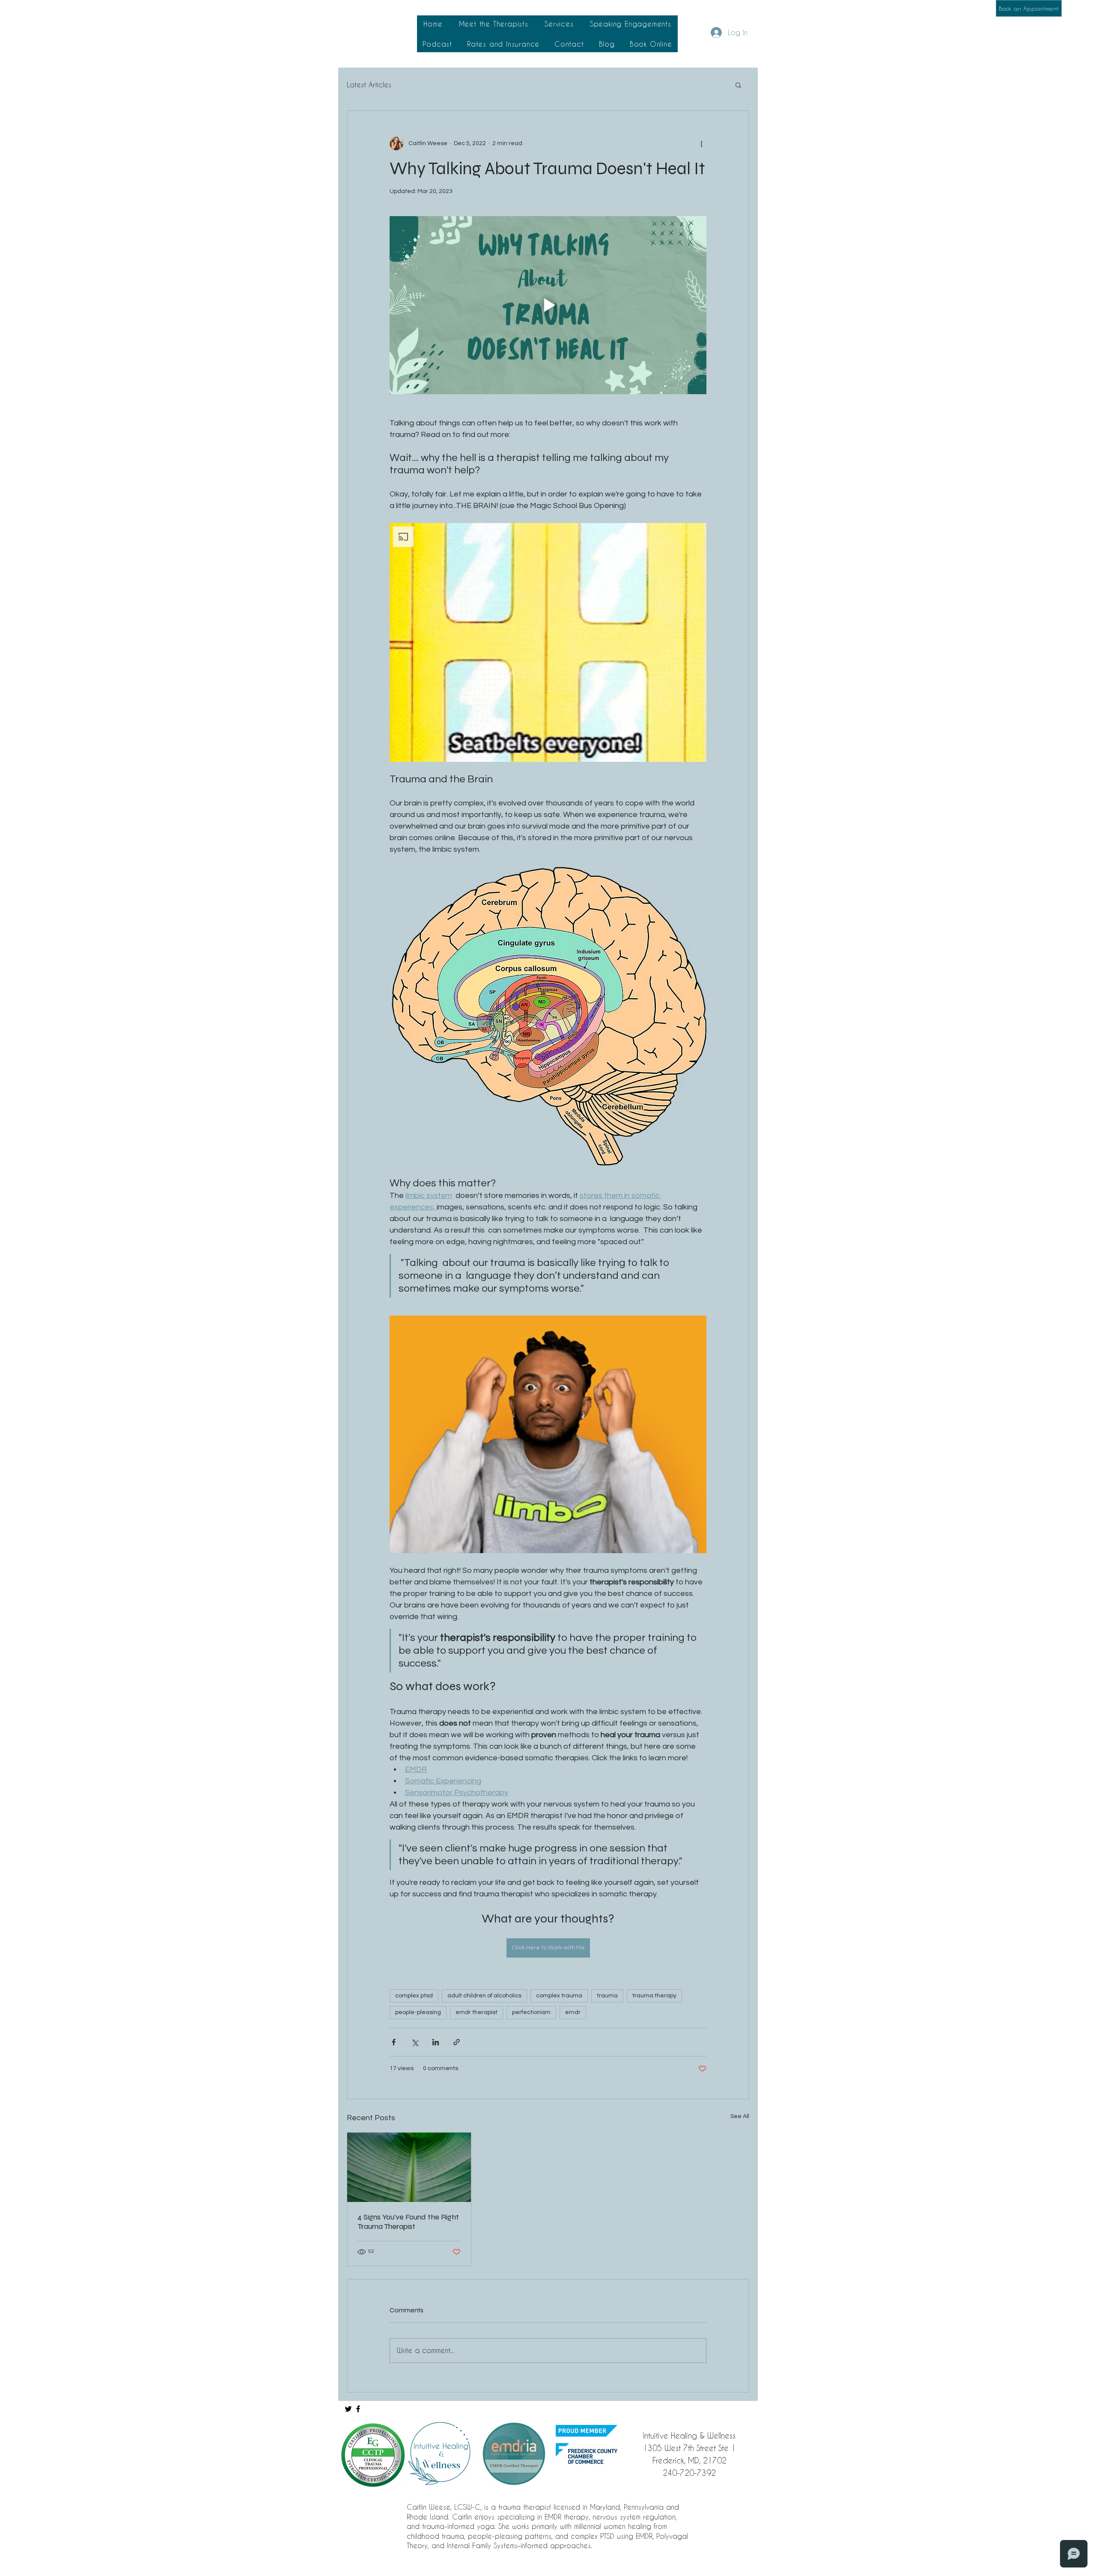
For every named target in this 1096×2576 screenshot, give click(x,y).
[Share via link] (457, 2042)
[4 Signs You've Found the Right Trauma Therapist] (409, 2167)
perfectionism (531, 2012)
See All (740, 2116)
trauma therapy (654, 1996)
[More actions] (701, 143)
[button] (494, 24)
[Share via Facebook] (394, 2042)
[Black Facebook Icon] (358, 2409)
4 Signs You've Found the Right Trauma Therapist (408, 2222)
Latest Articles (369, 85)
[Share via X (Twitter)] (415, 2042)
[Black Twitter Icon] (348, 2409)
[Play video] (548, 305)
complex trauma (559, 1996)
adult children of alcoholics (484, 1996)
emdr (573, 2012)
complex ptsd (414, 1996)
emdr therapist (477, 2012)
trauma (607, 1996)
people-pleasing (418, 2012)
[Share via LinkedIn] (436, 2042)
